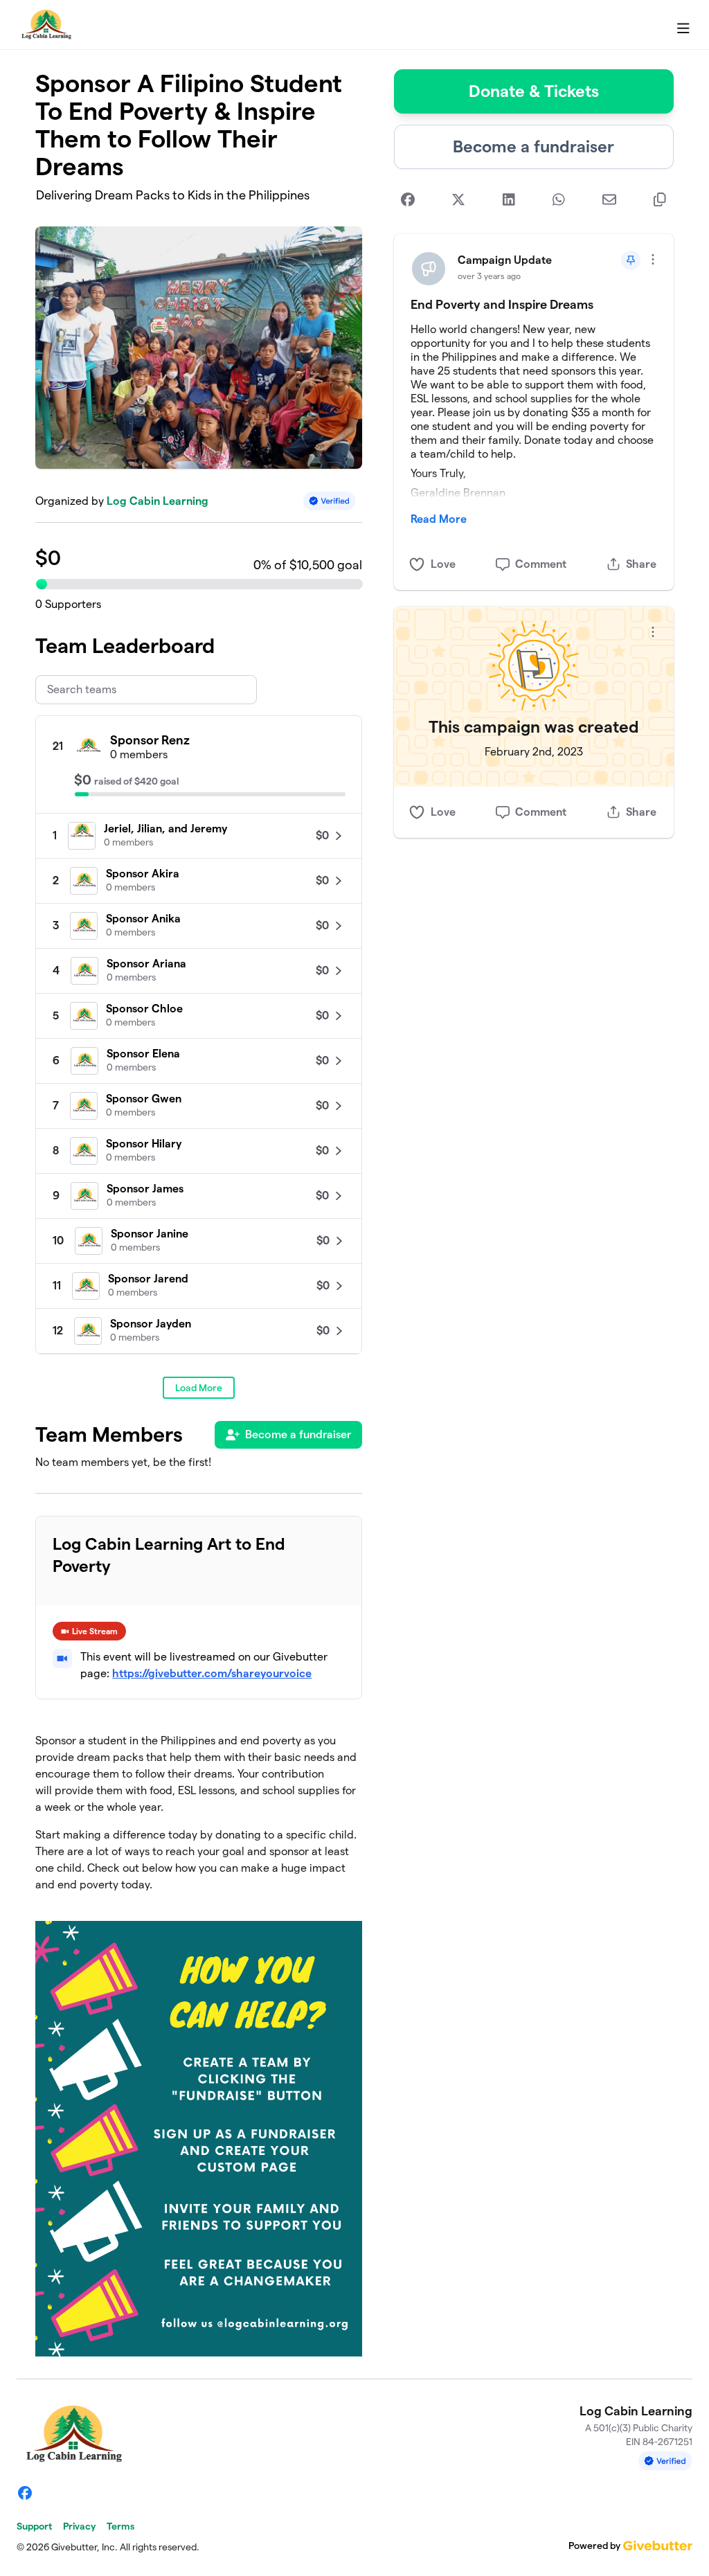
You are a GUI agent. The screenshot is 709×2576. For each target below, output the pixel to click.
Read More (439, 519)
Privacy (79, 2526)
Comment (541, 564)
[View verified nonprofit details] (330, 501)
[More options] (653, 259)
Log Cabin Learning (158, 501)
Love (443, 564)
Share (641, 564)
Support (34, 2526)
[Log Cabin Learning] (45, 25)
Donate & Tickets (534, 91)
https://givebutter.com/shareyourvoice (212, 1673)
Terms (120, 2526)
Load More (199, 1388)
